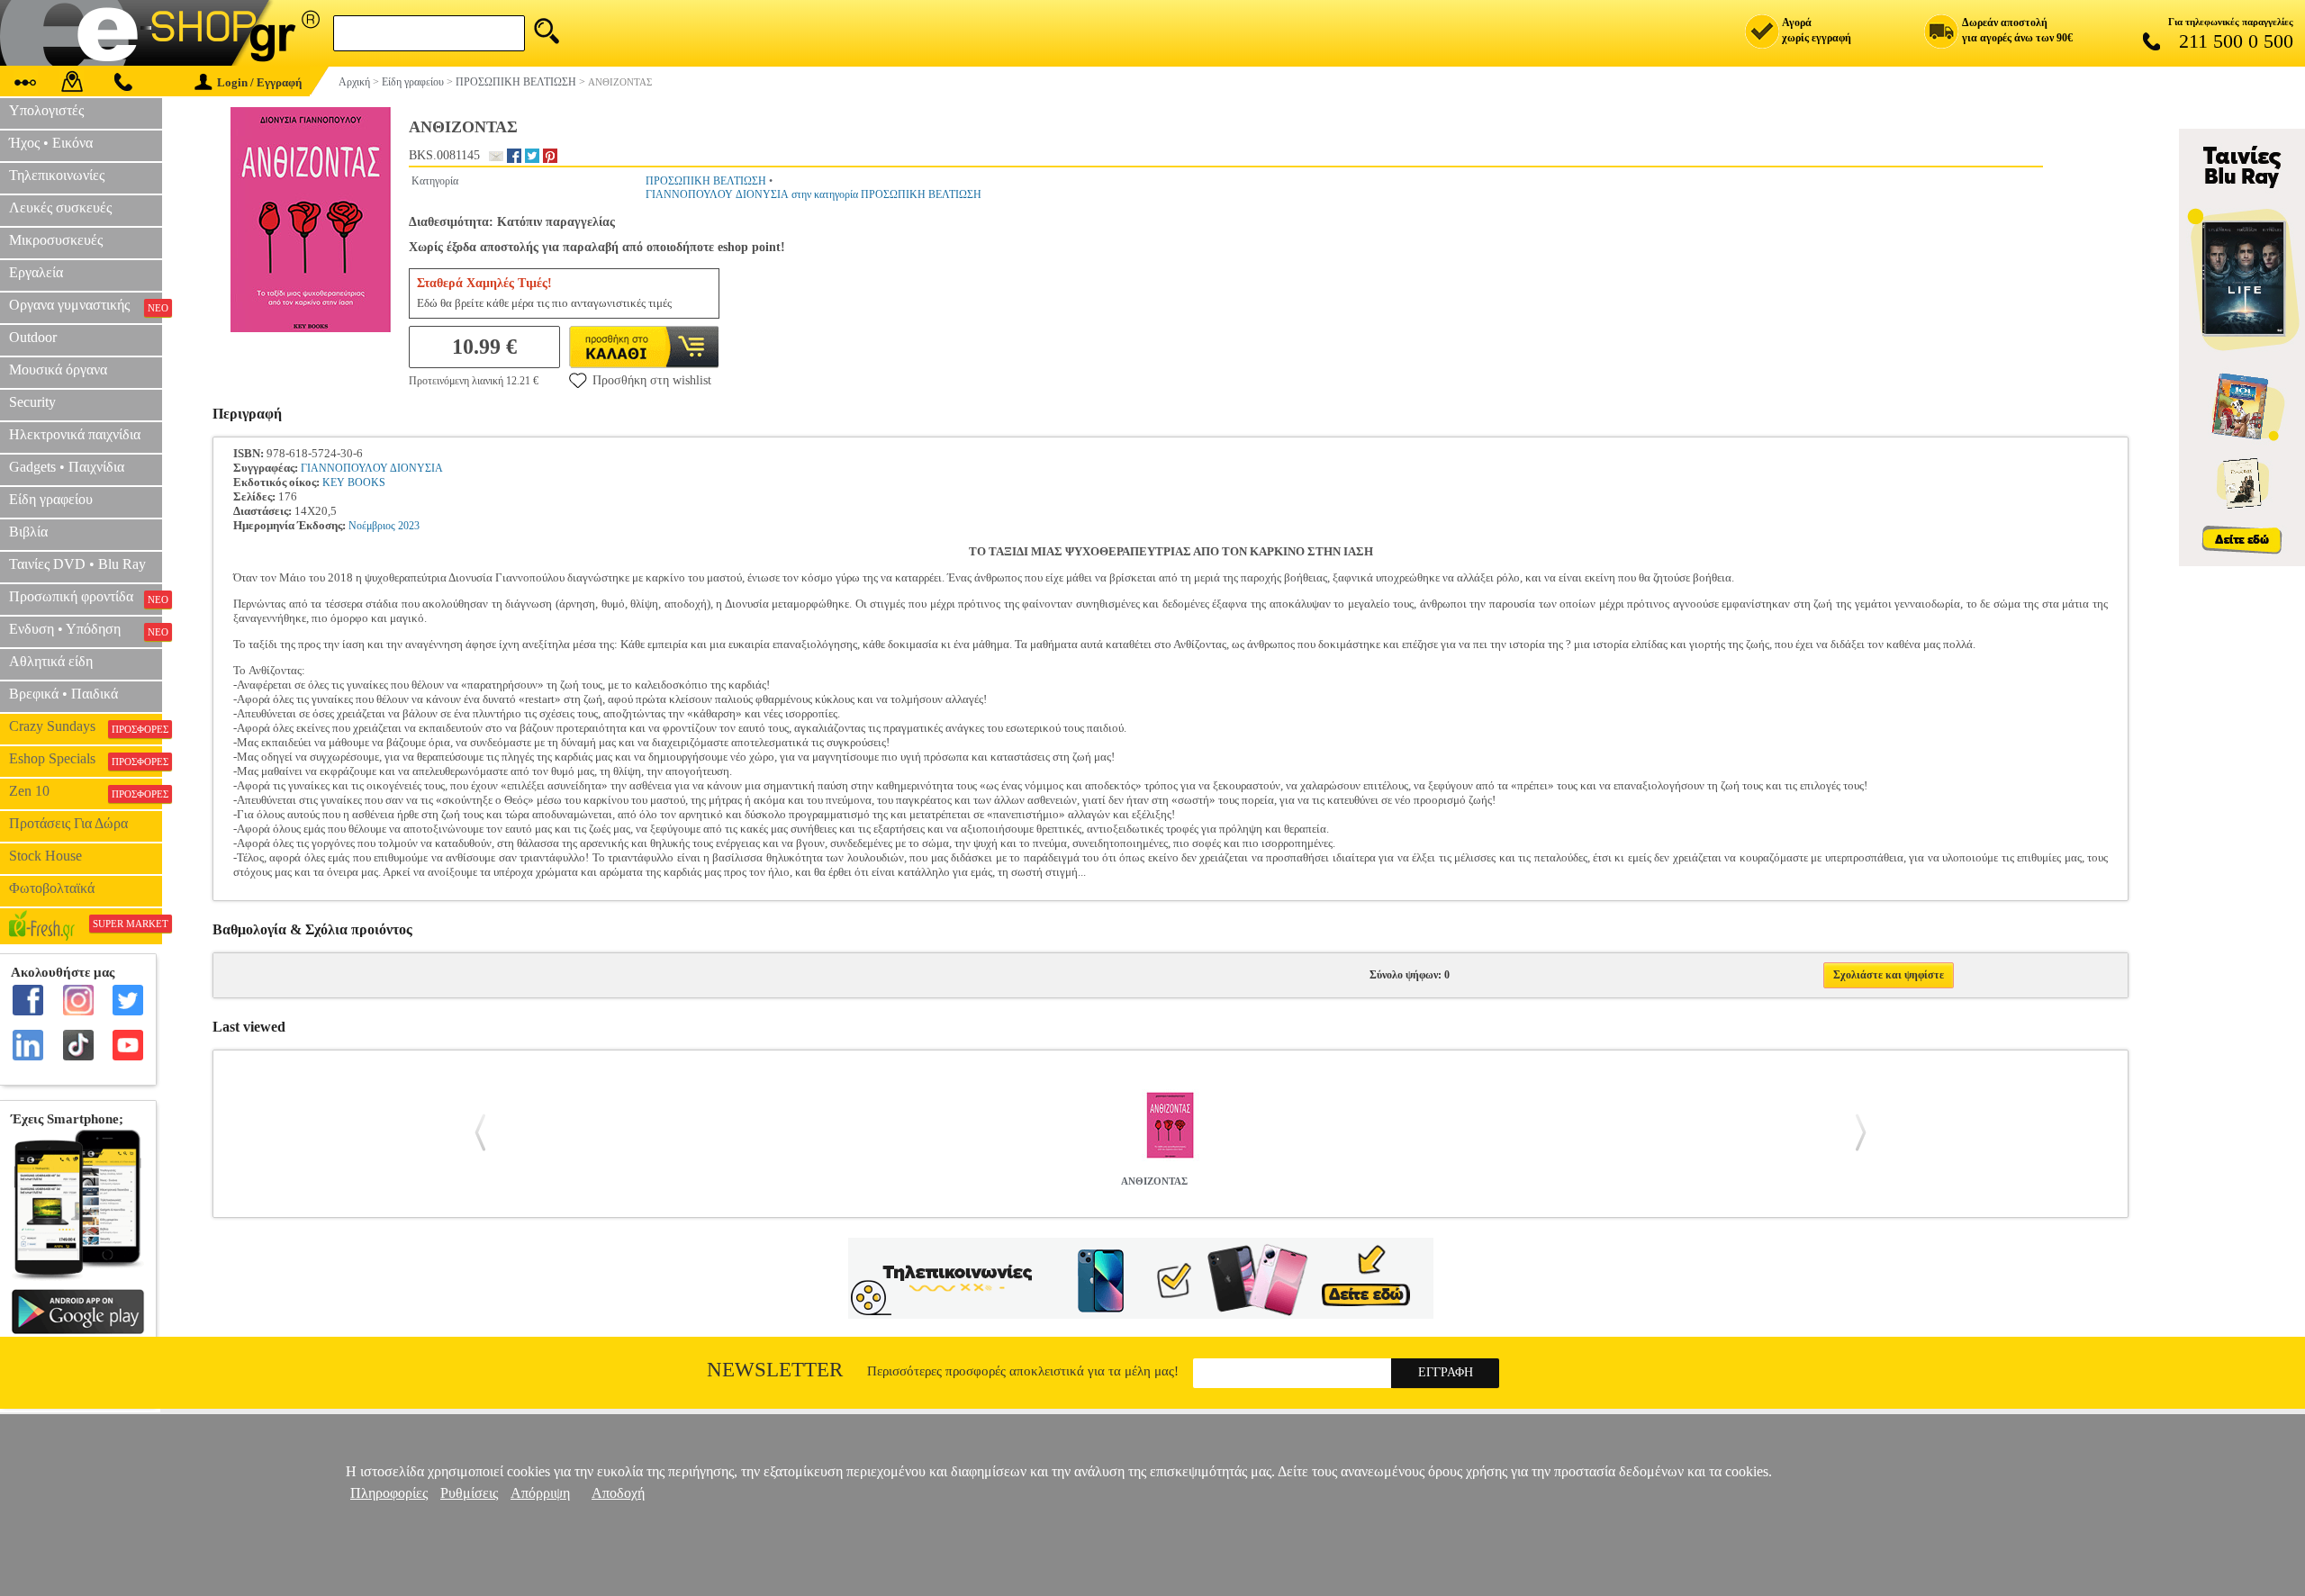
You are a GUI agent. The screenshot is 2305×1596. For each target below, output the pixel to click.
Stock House (45, 856)
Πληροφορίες (389, 1493)
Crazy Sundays (86, 726)
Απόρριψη (540, 1493)
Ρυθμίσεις (469, 1493)
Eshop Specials (86, 759)
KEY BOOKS (354, 482)
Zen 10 (86, 791)
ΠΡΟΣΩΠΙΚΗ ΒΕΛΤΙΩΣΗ (706, 181)
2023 (409, 526)
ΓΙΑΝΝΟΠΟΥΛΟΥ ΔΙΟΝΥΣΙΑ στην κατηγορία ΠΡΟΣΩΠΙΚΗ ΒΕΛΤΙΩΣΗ (814, 194)
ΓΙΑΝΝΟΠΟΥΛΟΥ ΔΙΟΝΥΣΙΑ (372, 468)
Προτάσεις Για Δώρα (68, 823)
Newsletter (775, 1370)
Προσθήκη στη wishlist (652, 380)
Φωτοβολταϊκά (52, 888)
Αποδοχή (618, 1493)
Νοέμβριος (372, 526)
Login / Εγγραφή (259, 82)
